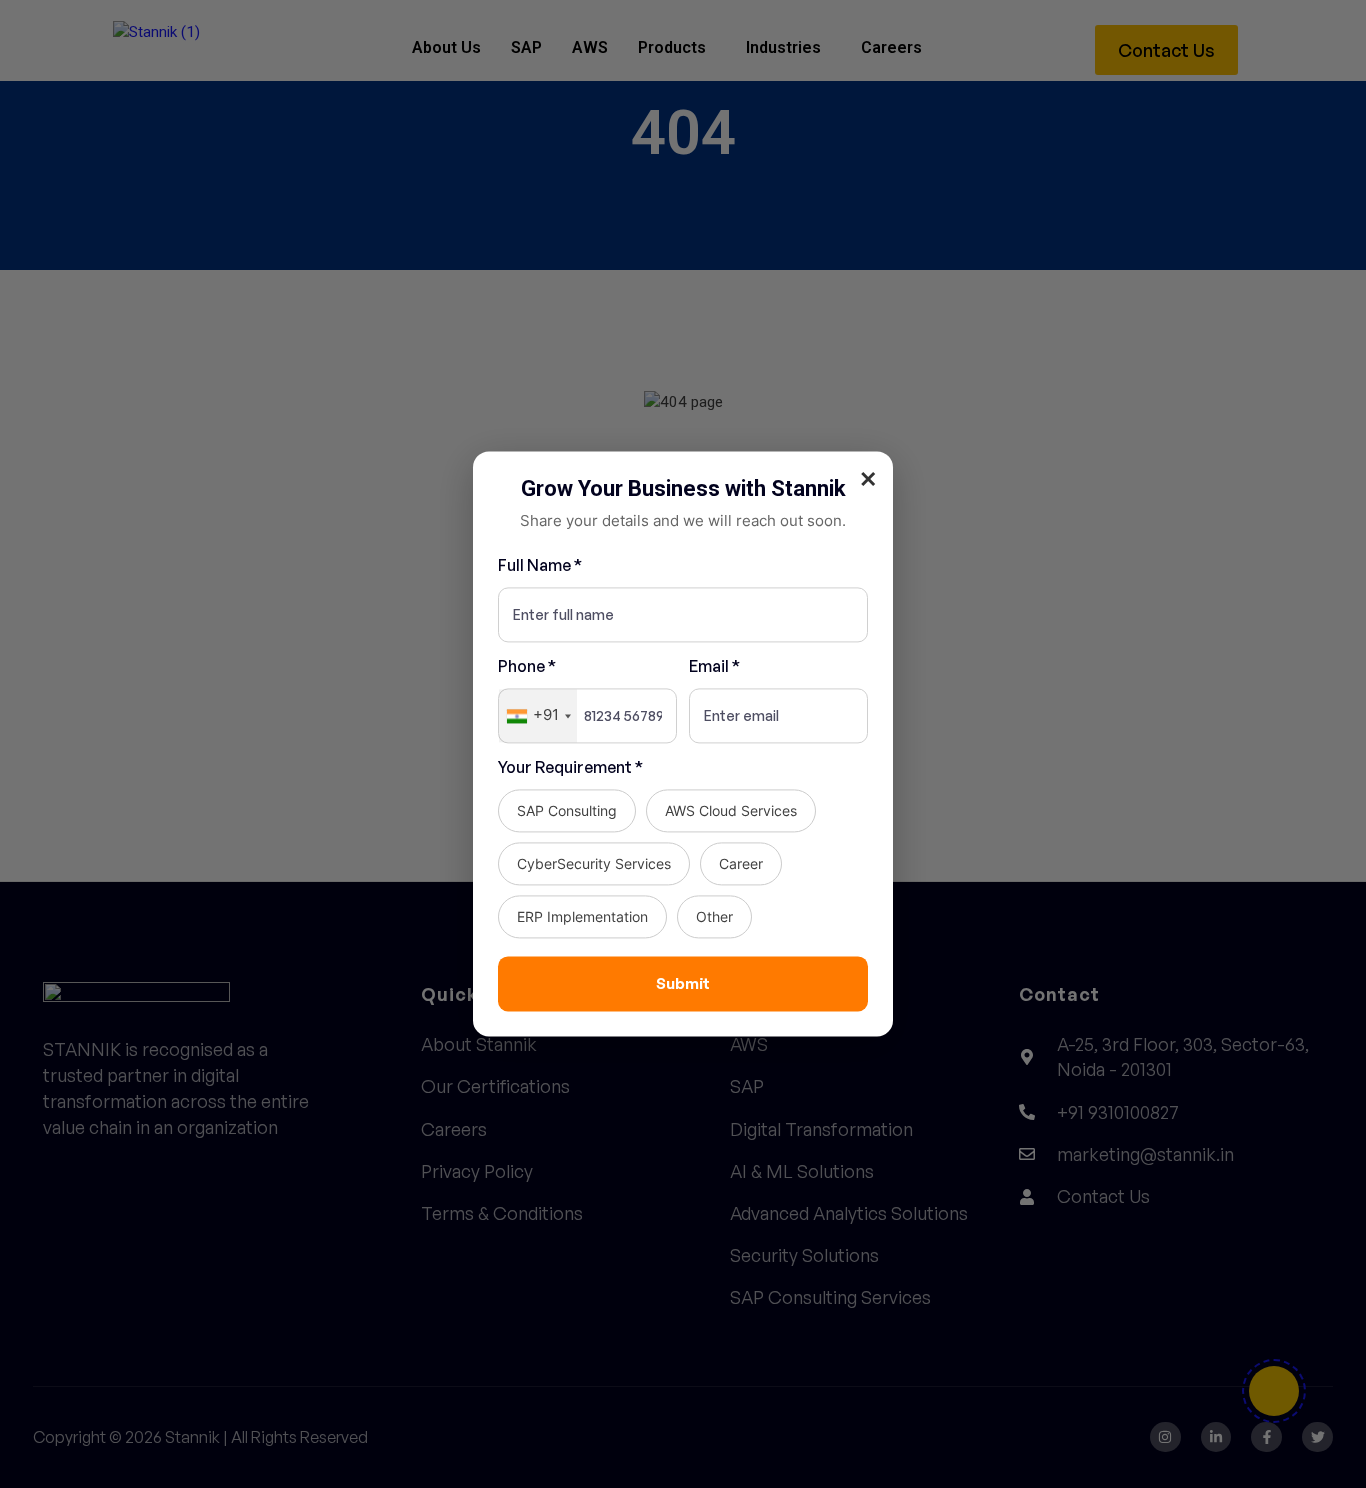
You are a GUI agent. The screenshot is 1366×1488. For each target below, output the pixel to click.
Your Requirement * (570, 768)
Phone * (527, 667)
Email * (714, 667)
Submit (683, 983)
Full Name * (540, 566)
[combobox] (538, 716)
